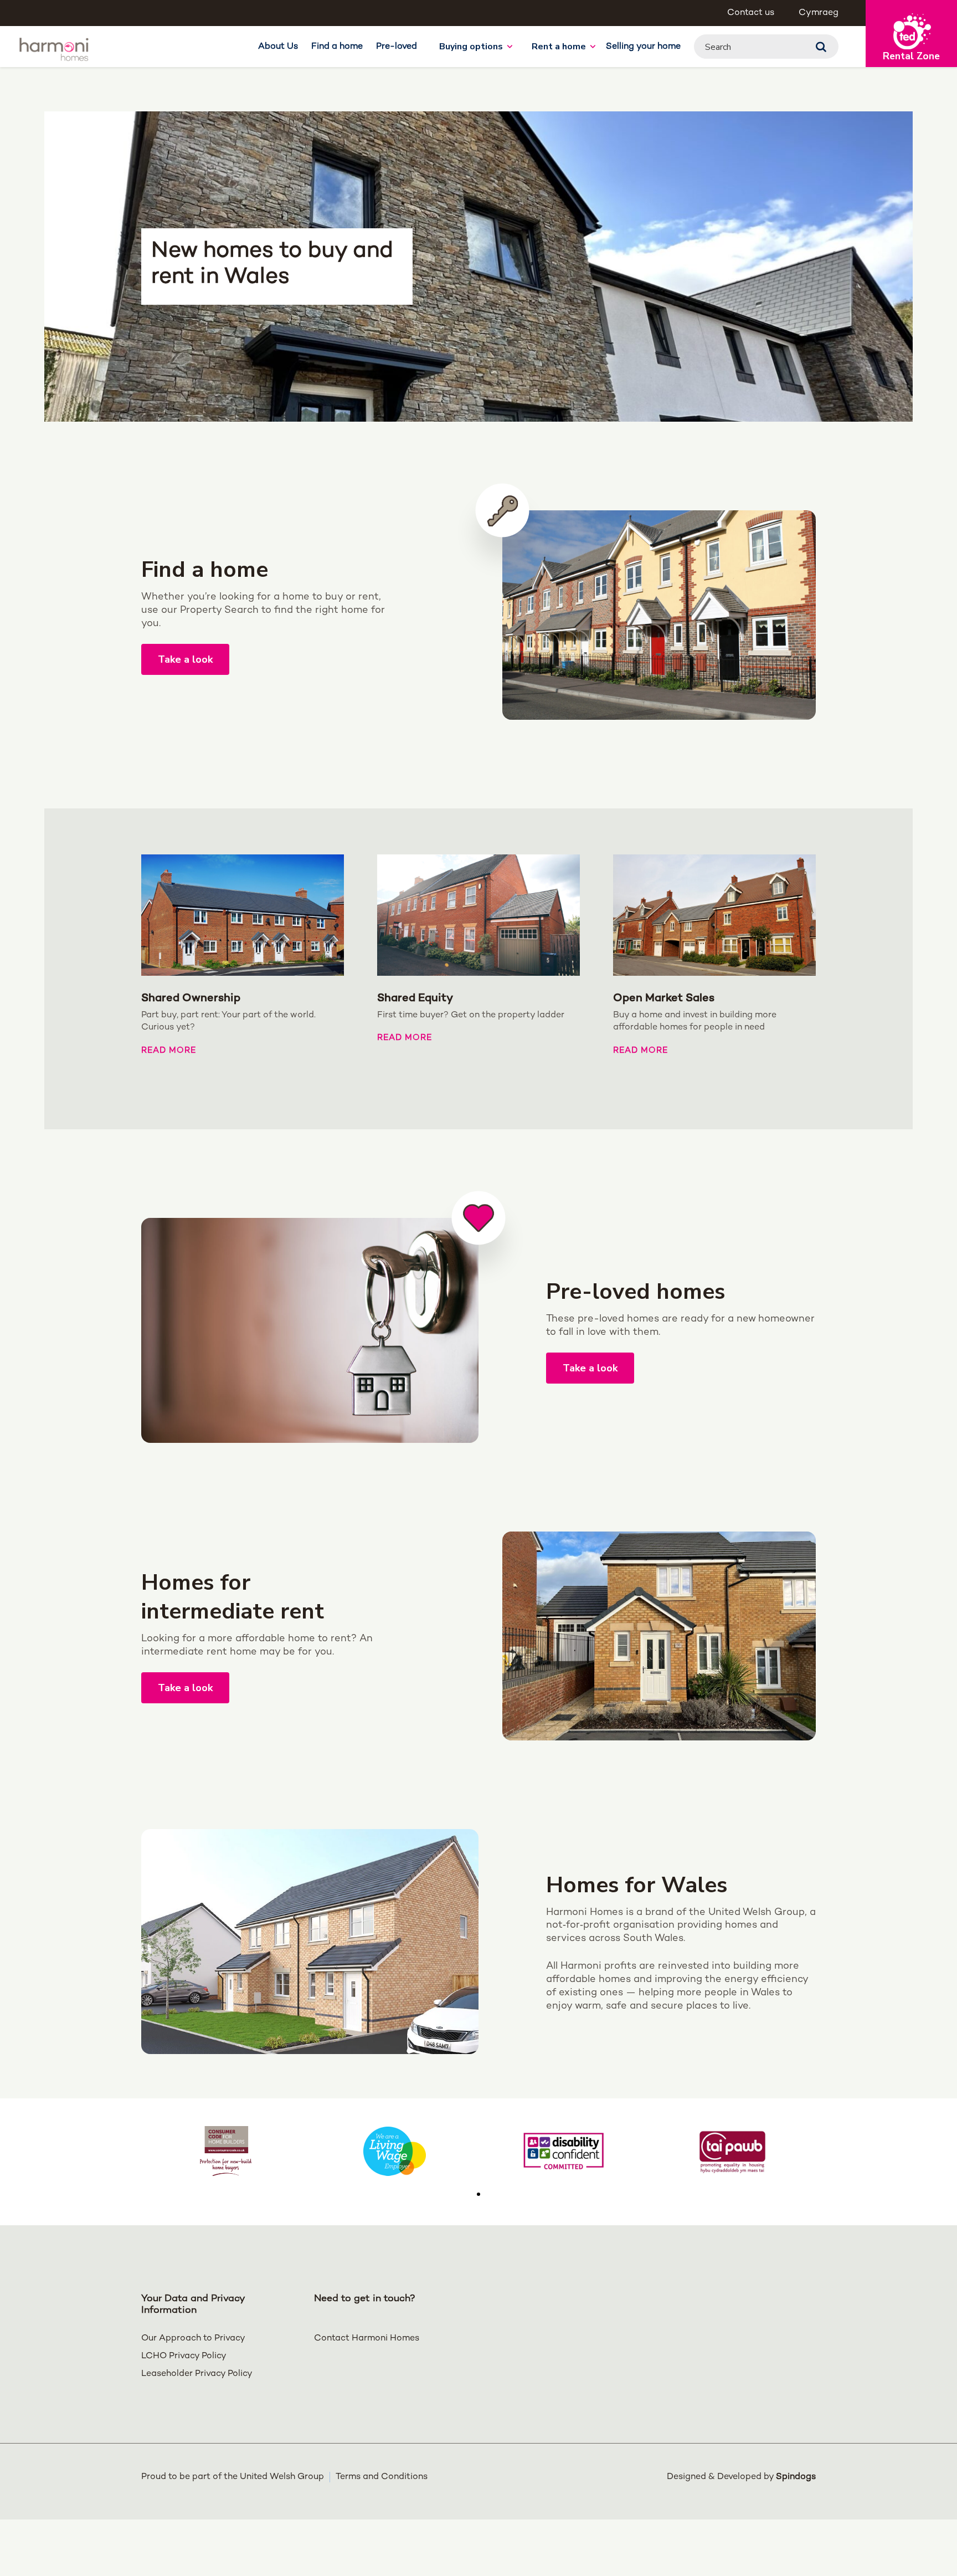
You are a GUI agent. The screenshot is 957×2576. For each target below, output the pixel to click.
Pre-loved (397, 47)
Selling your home (643, 47)
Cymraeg (819, 13)
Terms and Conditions (382, 2477)
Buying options (471, 47)
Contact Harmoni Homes (367, 2339)
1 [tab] (478, 2194)
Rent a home (559, 47)
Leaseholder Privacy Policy (197, 2374)
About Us (278, 47)
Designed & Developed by (741, 2477)
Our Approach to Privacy (193, 2339)
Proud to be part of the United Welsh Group (233, 2477)
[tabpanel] (226, 2151)
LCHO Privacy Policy (184, 2356)
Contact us (751, 13)
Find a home (337, 47)
